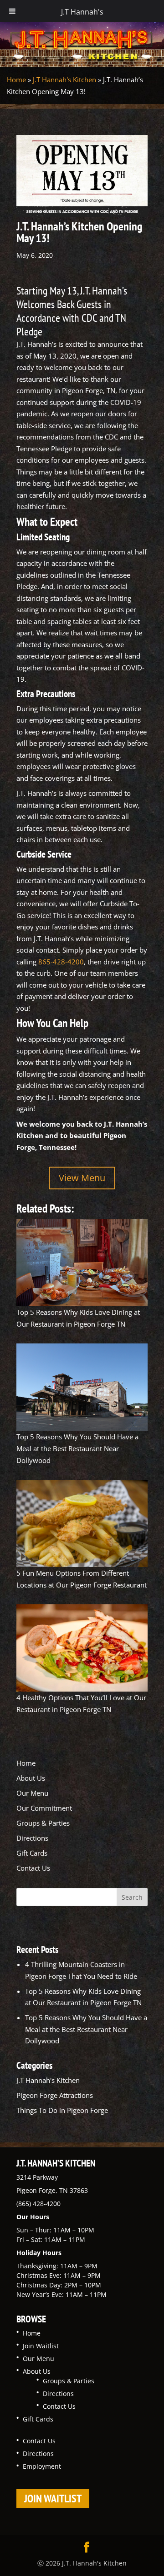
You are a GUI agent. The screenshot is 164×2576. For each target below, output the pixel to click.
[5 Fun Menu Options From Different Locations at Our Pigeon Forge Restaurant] (82, 1523)
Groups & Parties (43, 1823)
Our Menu (32, 1793)
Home (16, 80)
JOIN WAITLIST (53, 2499)
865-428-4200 (61, 962)
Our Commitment (44, 1808)
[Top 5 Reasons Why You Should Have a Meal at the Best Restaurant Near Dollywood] (82, 1387)
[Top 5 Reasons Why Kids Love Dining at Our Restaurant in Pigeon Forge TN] (82, 1263)
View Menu (82, 1178)
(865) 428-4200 (38, 2204)
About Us (31, 1778)
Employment (42, 2466)
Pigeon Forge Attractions (55, 2095)
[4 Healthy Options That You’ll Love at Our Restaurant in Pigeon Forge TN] (82, 1648)
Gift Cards (32, 1853)
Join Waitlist (41, 2346)
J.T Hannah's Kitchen (64, 80)
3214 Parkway (37, 2177)
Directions (32, 1838)
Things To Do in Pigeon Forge (62, 2110)
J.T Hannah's (82, 12)
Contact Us (33, 1868)
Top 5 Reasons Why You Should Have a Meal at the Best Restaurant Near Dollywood (77, 1448)
